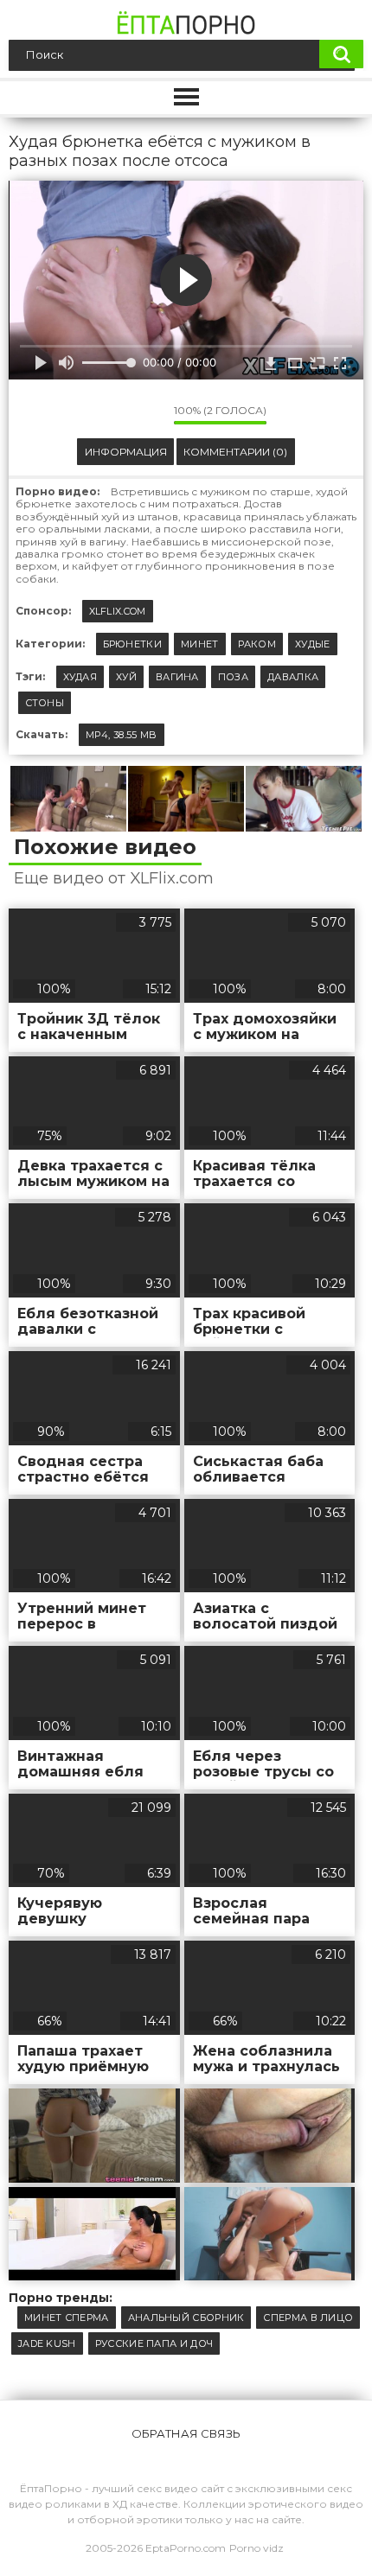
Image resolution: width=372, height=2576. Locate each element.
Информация (126, 452)
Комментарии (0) (235, 452)
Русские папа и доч (154, 2343)
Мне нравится (109, 415)
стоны (45, 703)
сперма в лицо (308, 2318)
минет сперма (67, 2318)
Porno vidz (257, 2548)
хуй (126, 677)
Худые (313, 644)
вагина (177, 677)
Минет (200, 644)
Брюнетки (132, 644)
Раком (257, 644)
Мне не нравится (148, 415)
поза (233, 677)
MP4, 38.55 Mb (122, 735)
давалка (293, 677)
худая (80, 677)
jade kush (47, 2343)
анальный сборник (186, 2318)
